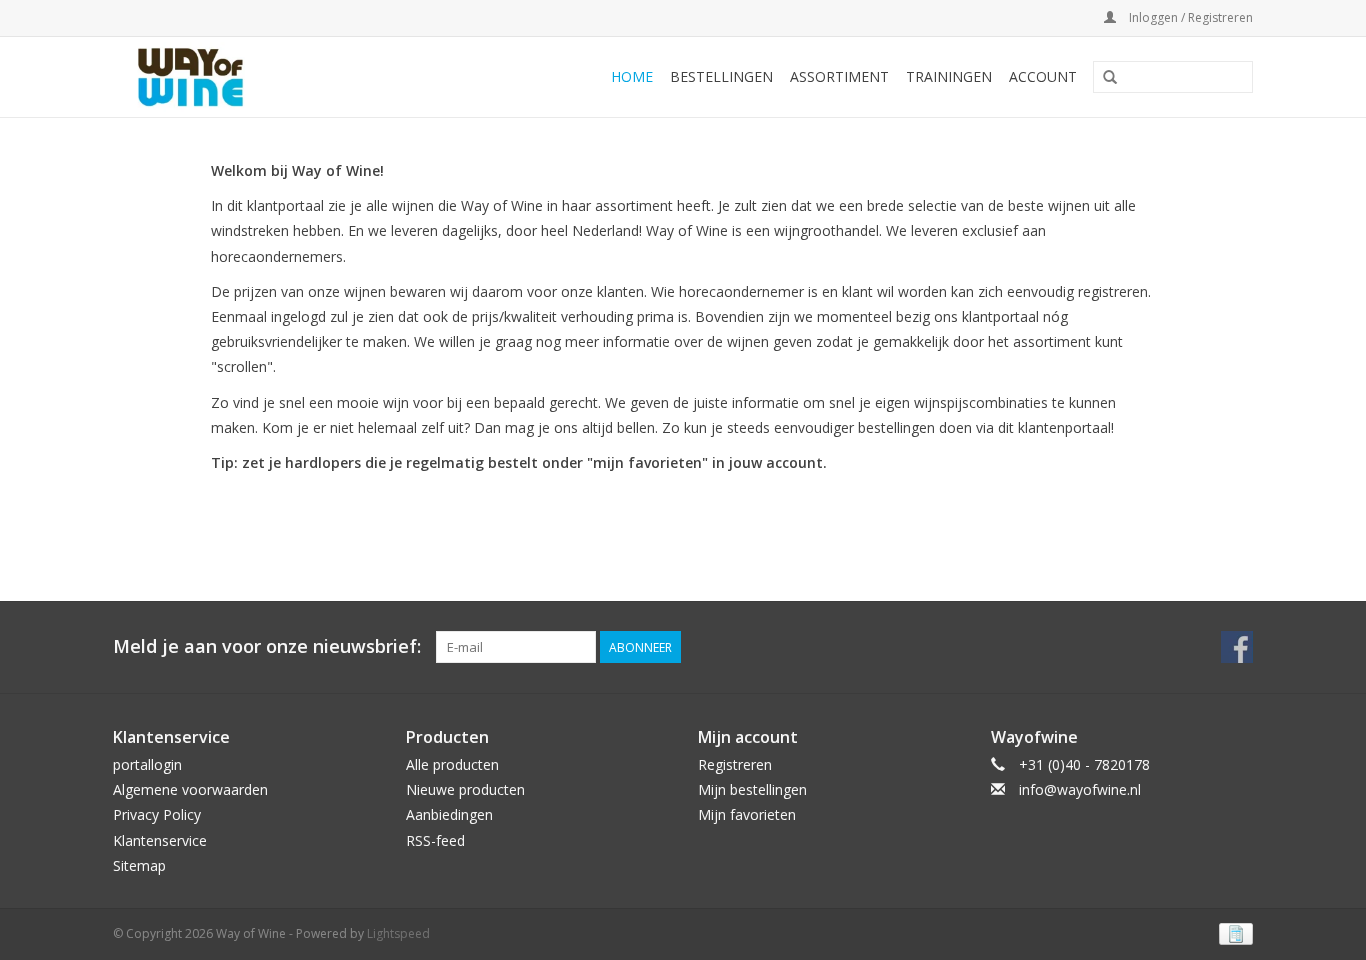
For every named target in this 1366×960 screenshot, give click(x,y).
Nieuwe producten (465, 789)
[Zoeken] (1110, 78)
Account (1043, 76)
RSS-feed (435, 840)
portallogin (147, 764)
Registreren (735, 764)
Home (632, 76)
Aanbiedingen (449, 814)
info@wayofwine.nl (1080, 789)
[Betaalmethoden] (1232, 932)
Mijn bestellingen (752, 789)
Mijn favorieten (747, 814)
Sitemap (139, 865)
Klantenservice (160, 840)
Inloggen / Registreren (1189, 17)
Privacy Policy (157, 814)
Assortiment (839, 76)
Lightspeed (398, 933)
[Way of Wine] (222, 77)
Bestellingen (721, 76)
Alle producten (452, 764)
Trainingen (949, 76)
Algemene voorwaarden (190, 789)
